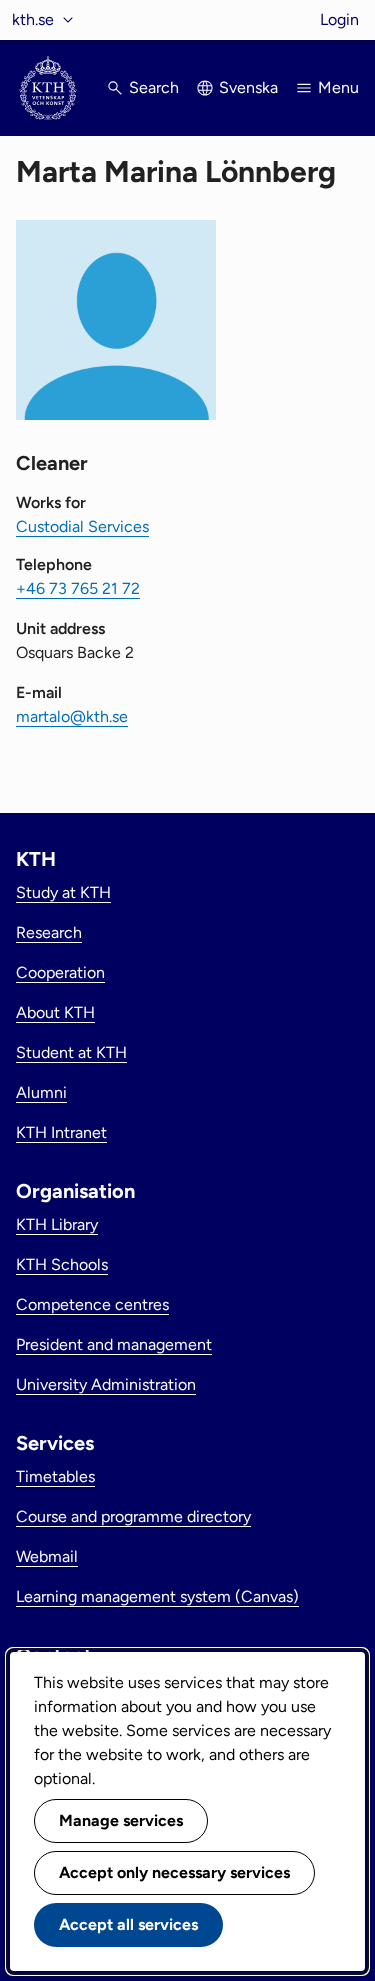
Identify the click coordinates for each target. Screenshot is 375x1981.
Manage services (121, 1820)
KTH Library (57, 1224)
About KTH (55, 1012)
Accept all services (128, 1924)
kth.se (33, 19)
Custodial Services (82, 526)
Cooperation (60, 972)
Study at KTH (63, 892)
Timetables (55, 1476)
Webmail (47, 1556)
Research (49, 932)
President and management (114, 1344)
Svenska (248, 87)
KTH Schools (62, 1264)
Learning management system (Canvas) (157, 1596)
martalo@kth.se (72, 716)
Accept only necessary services (174, 1872)
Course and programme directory (133, 1516)
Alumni (41, 1092)
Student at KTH (71, 1052)
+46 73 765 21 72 (78, 588)
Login (339, 19)
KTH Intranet (61, 1132)
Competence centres (92, 1304)
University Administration (106, 1384)
